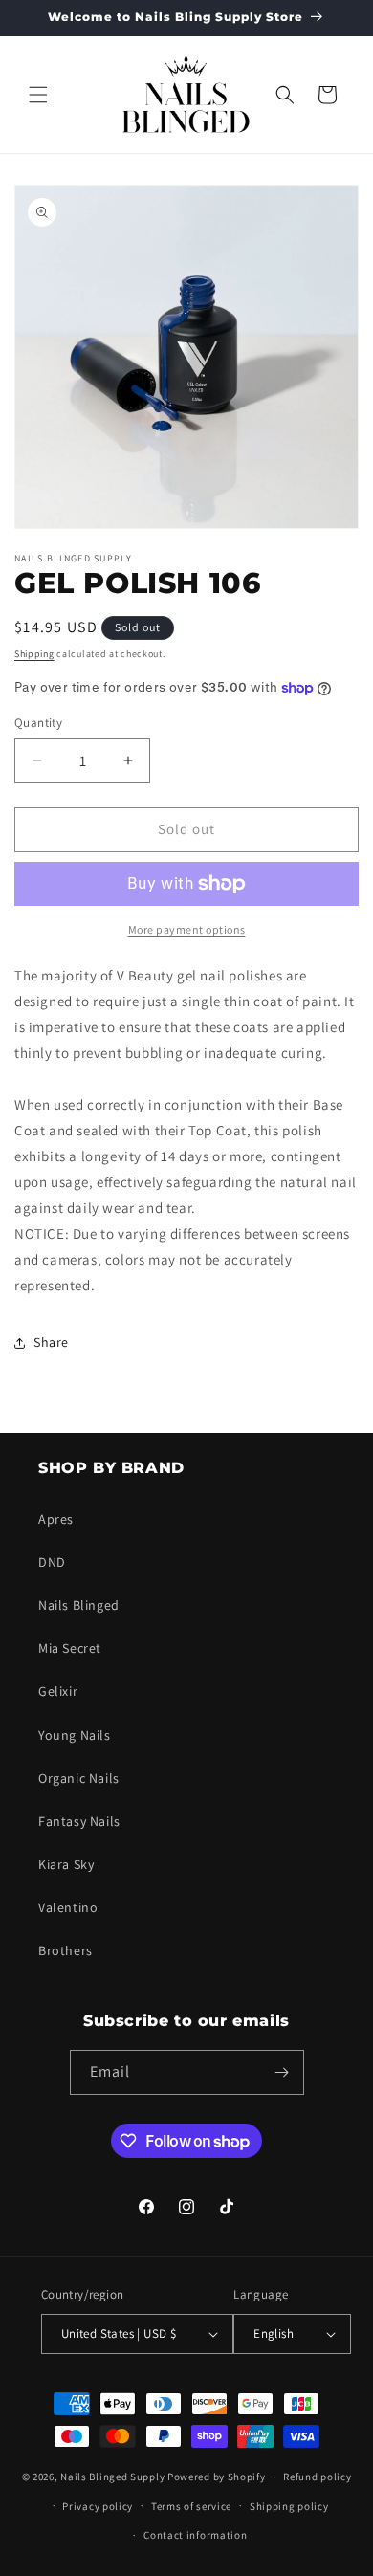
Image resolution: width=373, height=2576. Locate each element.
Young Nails (75, 1735)
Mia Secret (70, 1648)
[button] (38, 95)
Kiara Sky (66, 1864)
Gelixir (58, 1691)
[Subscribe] (282, 2072)
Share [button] (51, 1342)
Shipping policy (289, 2506)
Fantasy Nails (79, 1821)
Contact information (195, 2535)
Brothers (66, 1950)
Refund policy (317, 2477)
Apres (56, 1519)
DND (52, 1562)
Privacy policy (98, 2506)
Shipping (34, 654)
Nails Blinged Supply (112, 2477)
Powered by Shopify (217, 2477)
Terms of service (191, 2506)
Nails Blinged (79, 1605)
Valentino (68, 1907)
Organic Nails (79, 1778)
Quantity (38, 723)
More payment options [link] (187, 929)
